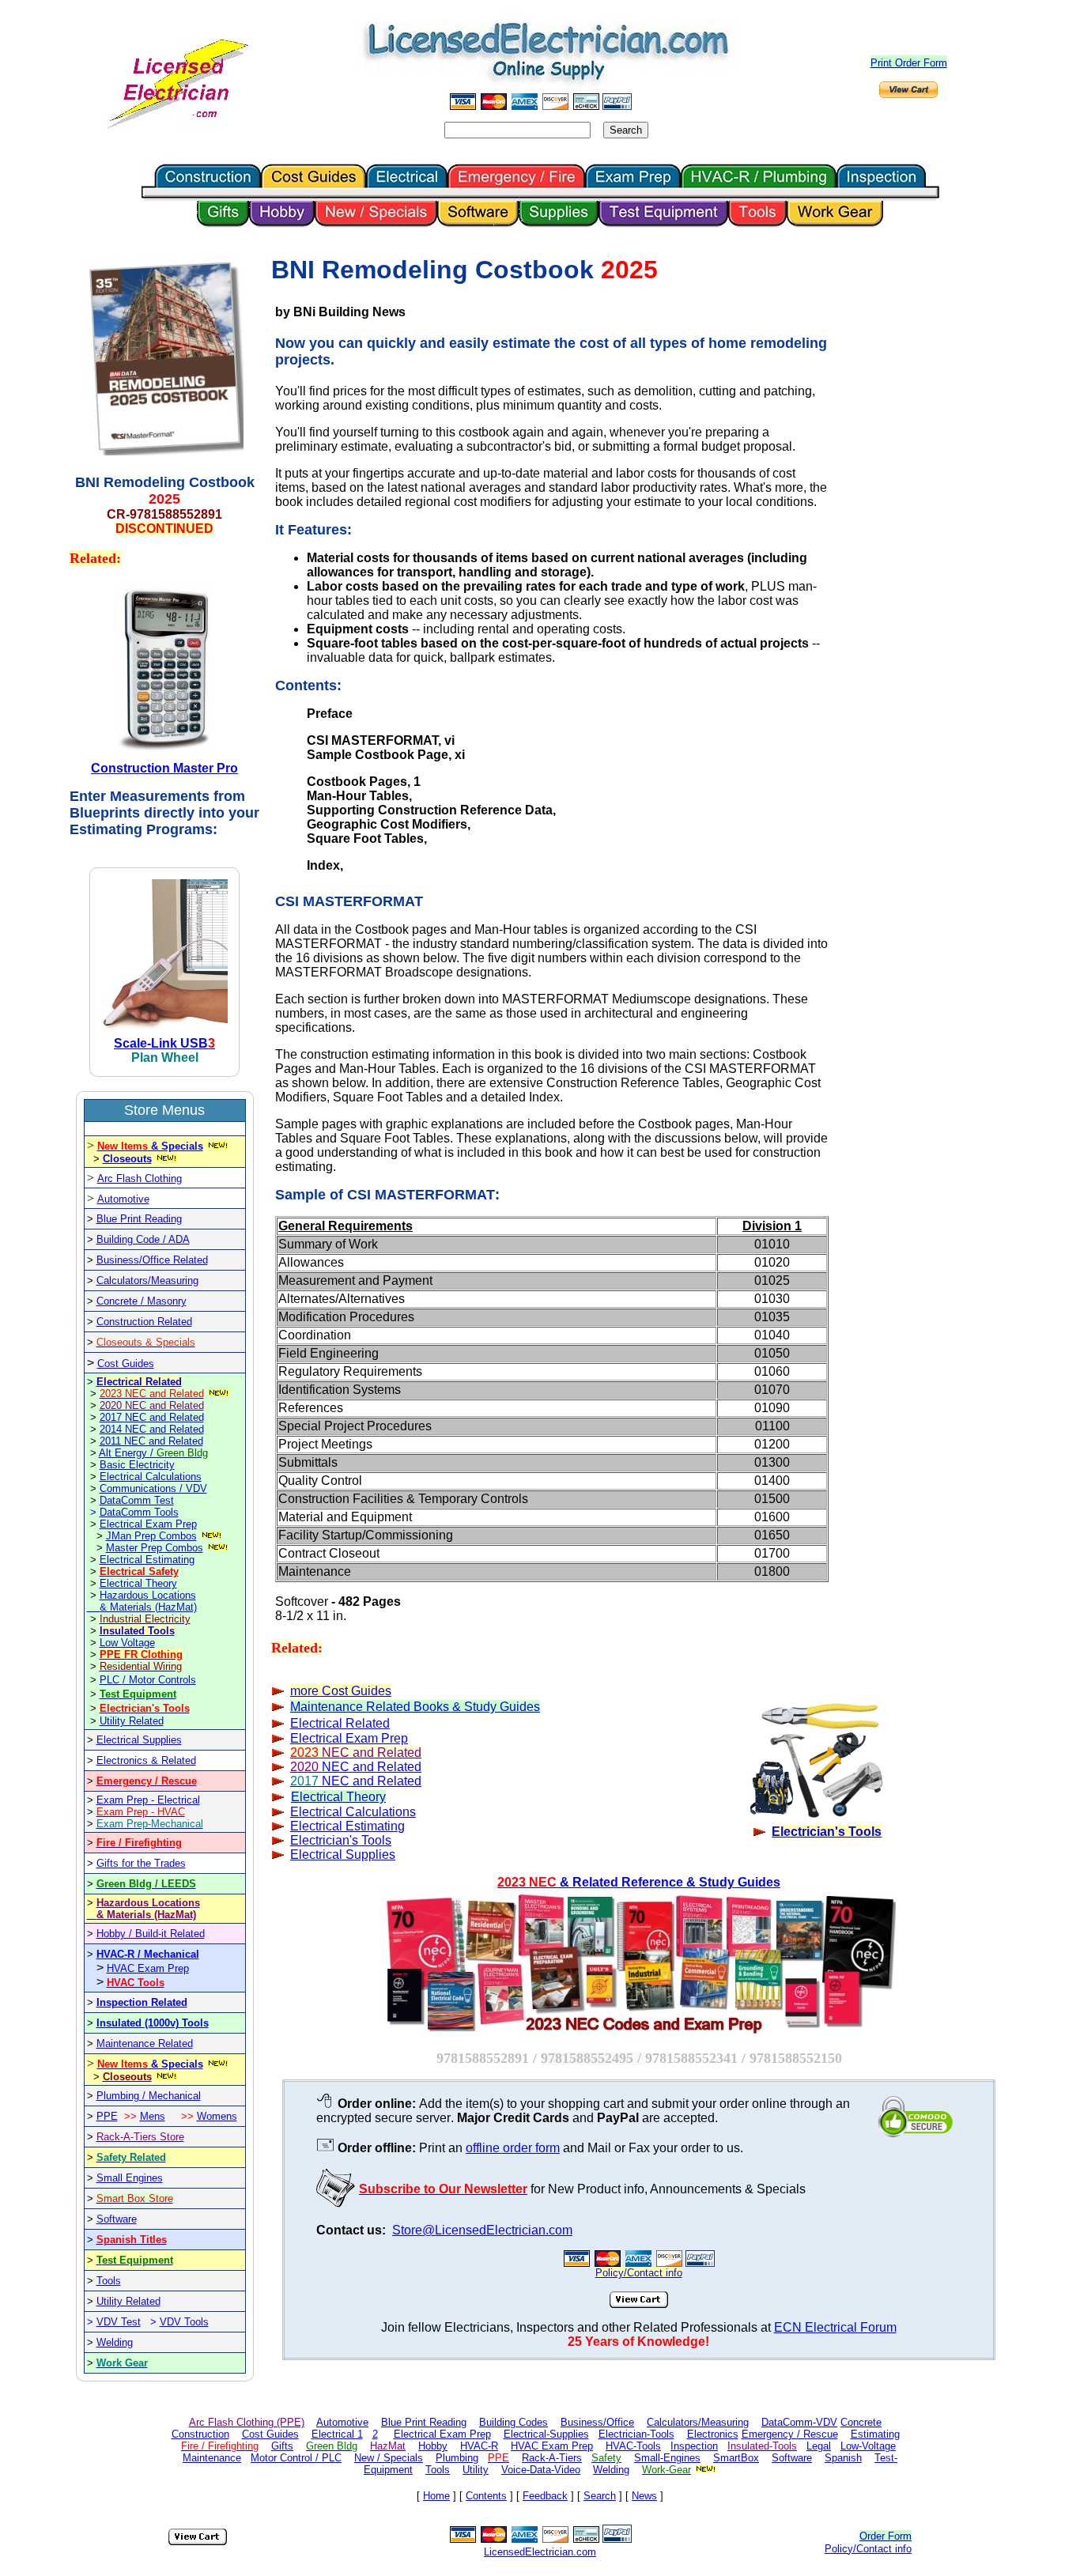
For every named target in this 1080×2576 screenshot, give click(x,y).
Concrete (861, 2422)
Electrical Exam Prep (148, 1524)
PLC (111, 1680)
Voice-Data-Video (541, 2470)
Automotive (123, 1199)
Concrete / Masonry (142, 1301)
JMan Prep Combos (151, 1536)
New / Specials (389, 2458)
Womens (217, 2116)
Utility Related (132, 1721)
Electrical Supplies (139, 1740)
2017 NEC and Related (152, 1417)
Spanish (843, 2458)
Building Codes (514, 2422)
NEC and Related (356, 1767)
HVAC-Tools (633, 2446)
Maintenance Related (145, 2043)
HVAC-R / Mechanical (148, 1954)
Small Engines (130, 2178)
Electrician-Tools (636, 2434)
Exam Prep (349, 1738)
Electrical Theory (138, 1583)
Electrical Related (139, 1382)
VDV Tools (184, 2322)
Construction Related (144, 1322)
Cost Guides (126, 1364)
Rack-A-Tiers (552, 2458)
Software (117, 2219)
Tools (109, 2281)
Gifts (282, 2446)
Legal (819, 2446)
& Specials (150, 1146)
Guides (370, 1691)
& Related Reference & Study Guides (639, 1882)
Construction (200, 2434)
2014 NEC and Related (152, 1429)
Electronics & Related (146, 1760)
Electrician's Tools (341, 1840)
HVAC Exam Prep (148, 1968)
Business (118, 1260)
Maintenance (212, 2458)
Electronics (713, 2434)
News (644, 2496)
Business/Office (597, 2422)
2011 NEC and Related (151, 1441)
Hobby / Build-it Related (151, 1934)
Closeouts (127, 1159)
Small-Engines (667, 2458)
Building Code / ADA (143, 1239)
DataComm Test (137, 1500)
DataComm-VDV (799, 2422)
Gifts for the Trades (141, 1863)
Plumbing (457, 2458)
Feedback (545, 2496)
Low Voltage (127, 1643)
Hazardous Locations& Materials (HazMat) (148, 1601)
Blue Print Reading (139, 1219)
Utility (476, 2470)
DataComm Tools (139, 1512)
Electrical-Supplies (546, 2434)
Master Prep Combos (155, 1548)
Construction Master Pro (164, 768)
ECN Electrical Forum (835, 2327)
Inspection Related (142, 2002)
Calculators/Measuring (147, 1280)
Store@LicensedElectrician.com (482, 2230)
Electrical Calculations (151, 1477)
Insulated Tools (137, 1631)
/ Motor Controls (159, 1680)
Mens (153, 2116)
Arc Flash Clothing (140, 1178)
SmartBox (736, 2458)
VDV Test (119, 2322)
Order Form (886, 2536)
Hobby (433, 2446)
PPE (107, 2116)
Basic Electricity (137, 1465)
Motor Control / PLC (296, 2458)
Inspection (694, 2446)
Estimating (875, 2434)
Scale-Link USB (161, 1043)
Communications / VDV (153, 1488)
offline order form (513, 2148)
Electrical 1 (337, 2434)
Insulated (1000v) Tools (153, 2023)
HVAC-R (479, 2446)
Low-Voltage (868, 2446)
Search (600, 2496)
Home (436, 2496)
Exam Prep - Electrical (148, 1800)
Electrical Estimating (147, 1560)
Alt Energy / (153, 1453)
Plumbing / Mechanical (149, 2096)
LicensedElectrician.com (540, 2552)
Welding (115, 2342)
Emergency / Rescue (790, 2434)
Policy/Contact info (868, 2549)
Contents (486, 2496)
